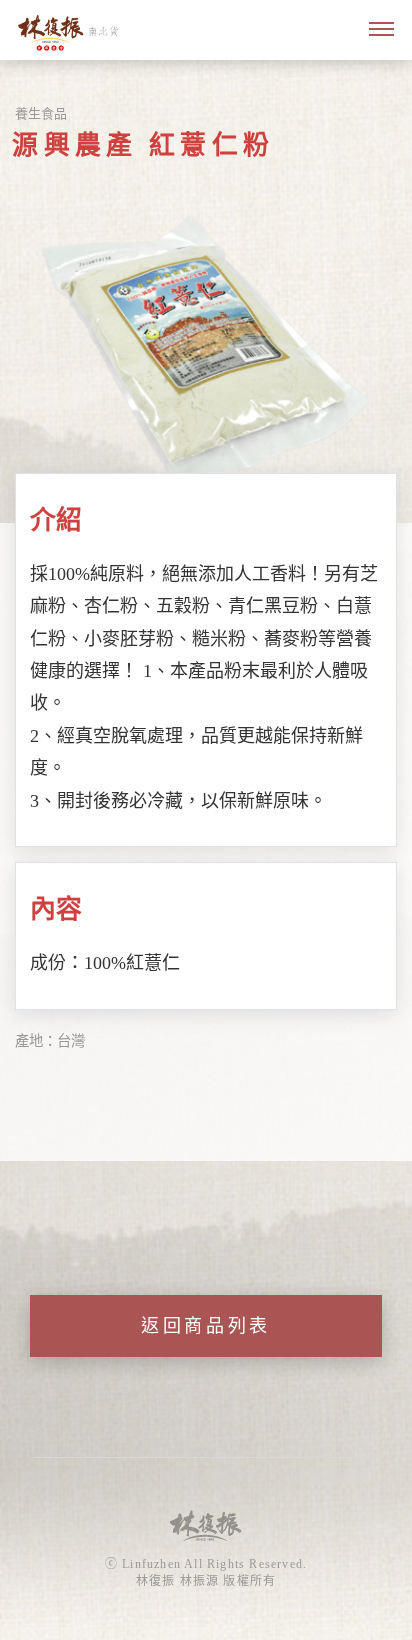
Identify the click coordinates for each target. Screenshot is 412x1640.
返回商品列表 (206, 1326)
